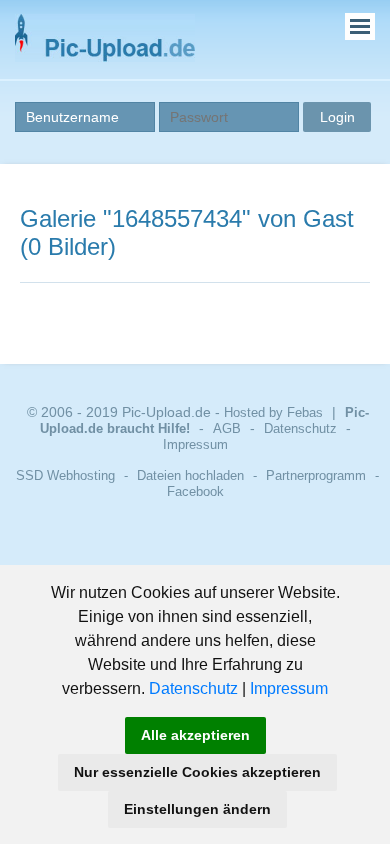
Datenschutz (193, 688)
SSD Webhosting (65, 475)
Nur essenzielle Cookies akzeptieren (197, 772)
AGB (227, 428)
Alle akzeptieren (195, 735)
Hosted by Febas (273, 412)
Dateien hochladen (190, 475)
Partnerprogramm (316, 475)
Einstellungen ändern (197, 809)
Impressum (289, 688)
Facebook (195, 491)
